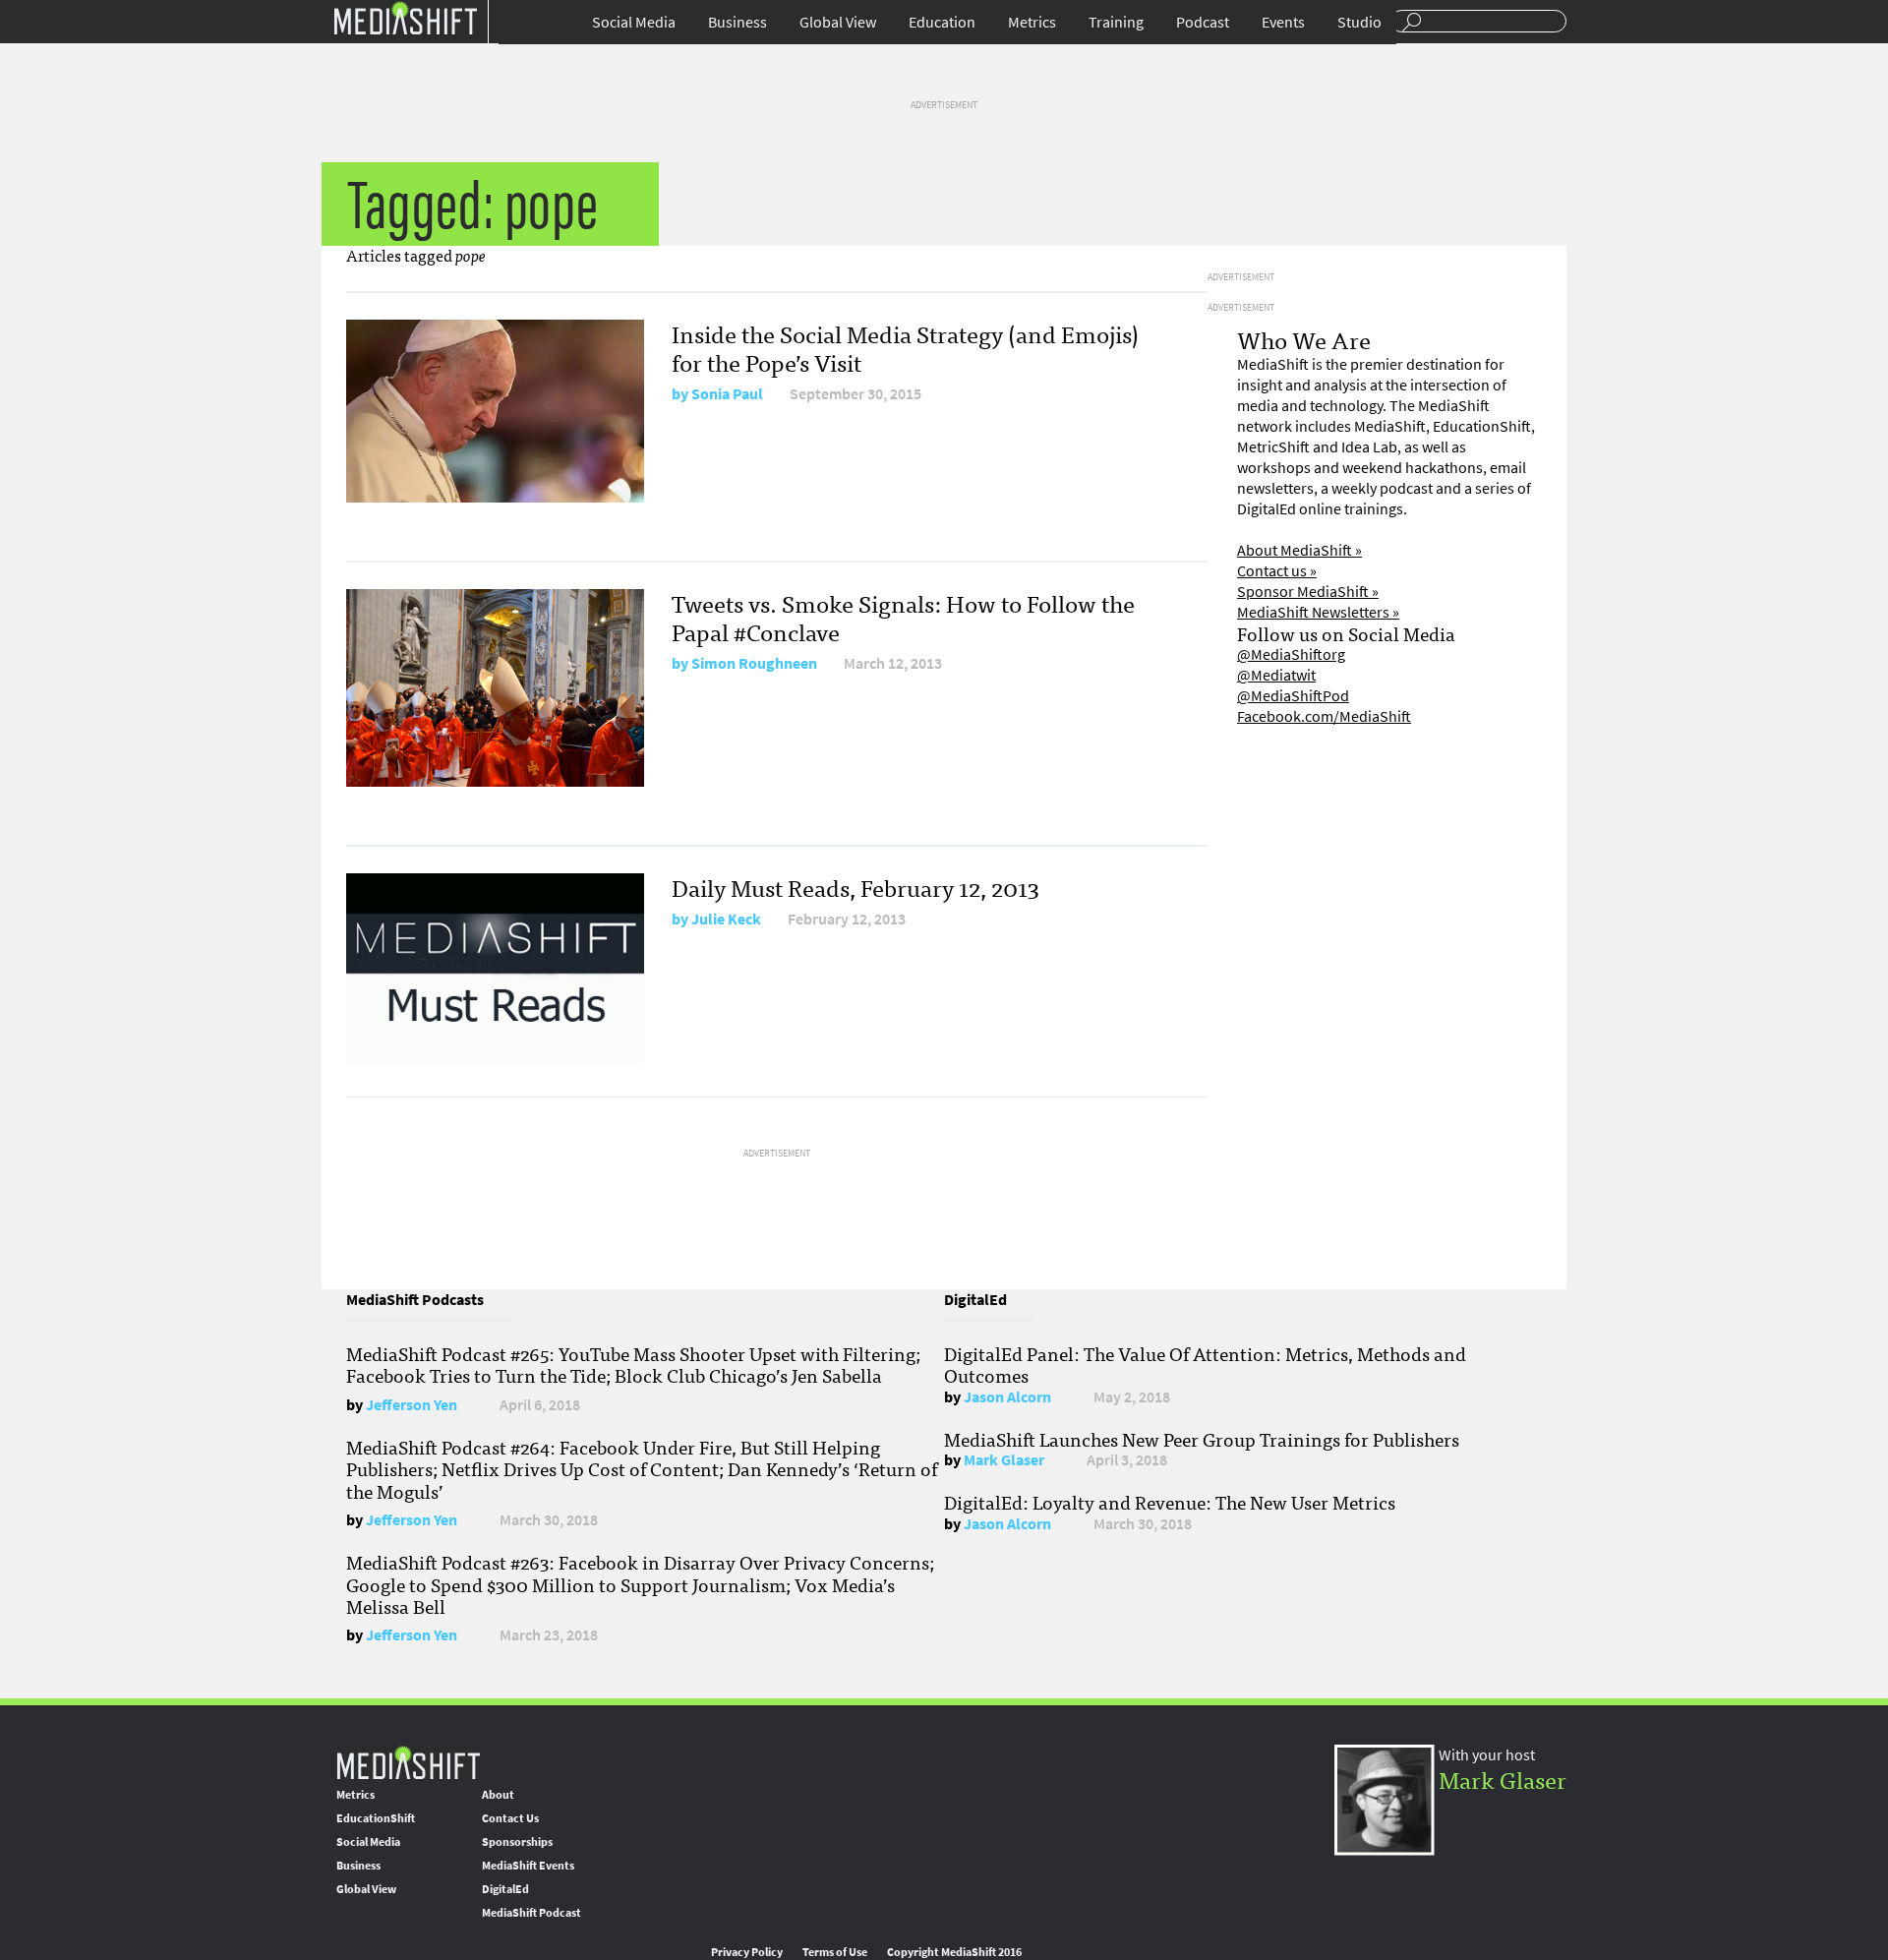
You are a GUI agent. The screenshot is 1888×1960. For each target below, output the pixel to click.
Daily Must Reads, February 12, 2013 (855, 887)
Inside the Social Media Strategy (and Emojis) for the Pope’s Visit (905, 347)
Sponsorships (517, 1842)
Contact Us (510, 1818)
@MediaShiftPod (1293, 696)
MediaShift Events (528, 1866)
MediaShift (408, 1762)
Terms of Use (835, 1952)
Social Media (634, 22)
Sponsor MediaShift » (1308, 592)
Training (1116, 22)
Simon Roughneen (754, 663)
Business (737, 22)
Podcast (1203, 22)
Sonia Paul (727, 394)
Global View (838, 22)
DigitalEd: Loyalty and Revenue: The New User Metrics (1170, 1502)
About (498, 1795)
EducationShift (376, 1818)
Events (1283, 22)
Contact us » (1277, 571)
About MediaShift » (1299, 550)
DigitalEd (505, 1889)
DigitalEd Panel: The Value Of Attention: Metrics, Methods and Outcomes (1205, 1364)
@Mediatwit (1276, 675)
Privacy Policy (747, 1952)
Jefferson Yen (412, 1405)
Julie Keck (726, 919)
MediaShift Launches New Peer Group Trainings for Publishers (1202, 1439)
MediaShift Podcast (531, 1913)
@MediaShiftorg (1291, 654)
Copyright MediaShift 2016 (954, 1952)
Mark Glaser (1004, 1460)
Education (942, 22)
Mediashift (405, 17)
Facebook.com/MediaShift (1324, 716)
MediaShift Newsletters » (1318, 612)
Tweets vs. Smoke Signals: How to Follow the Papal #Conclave (903, 617)
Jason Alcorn (1007, 1397)
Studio (1359, 22)
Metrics (1032, 22)
